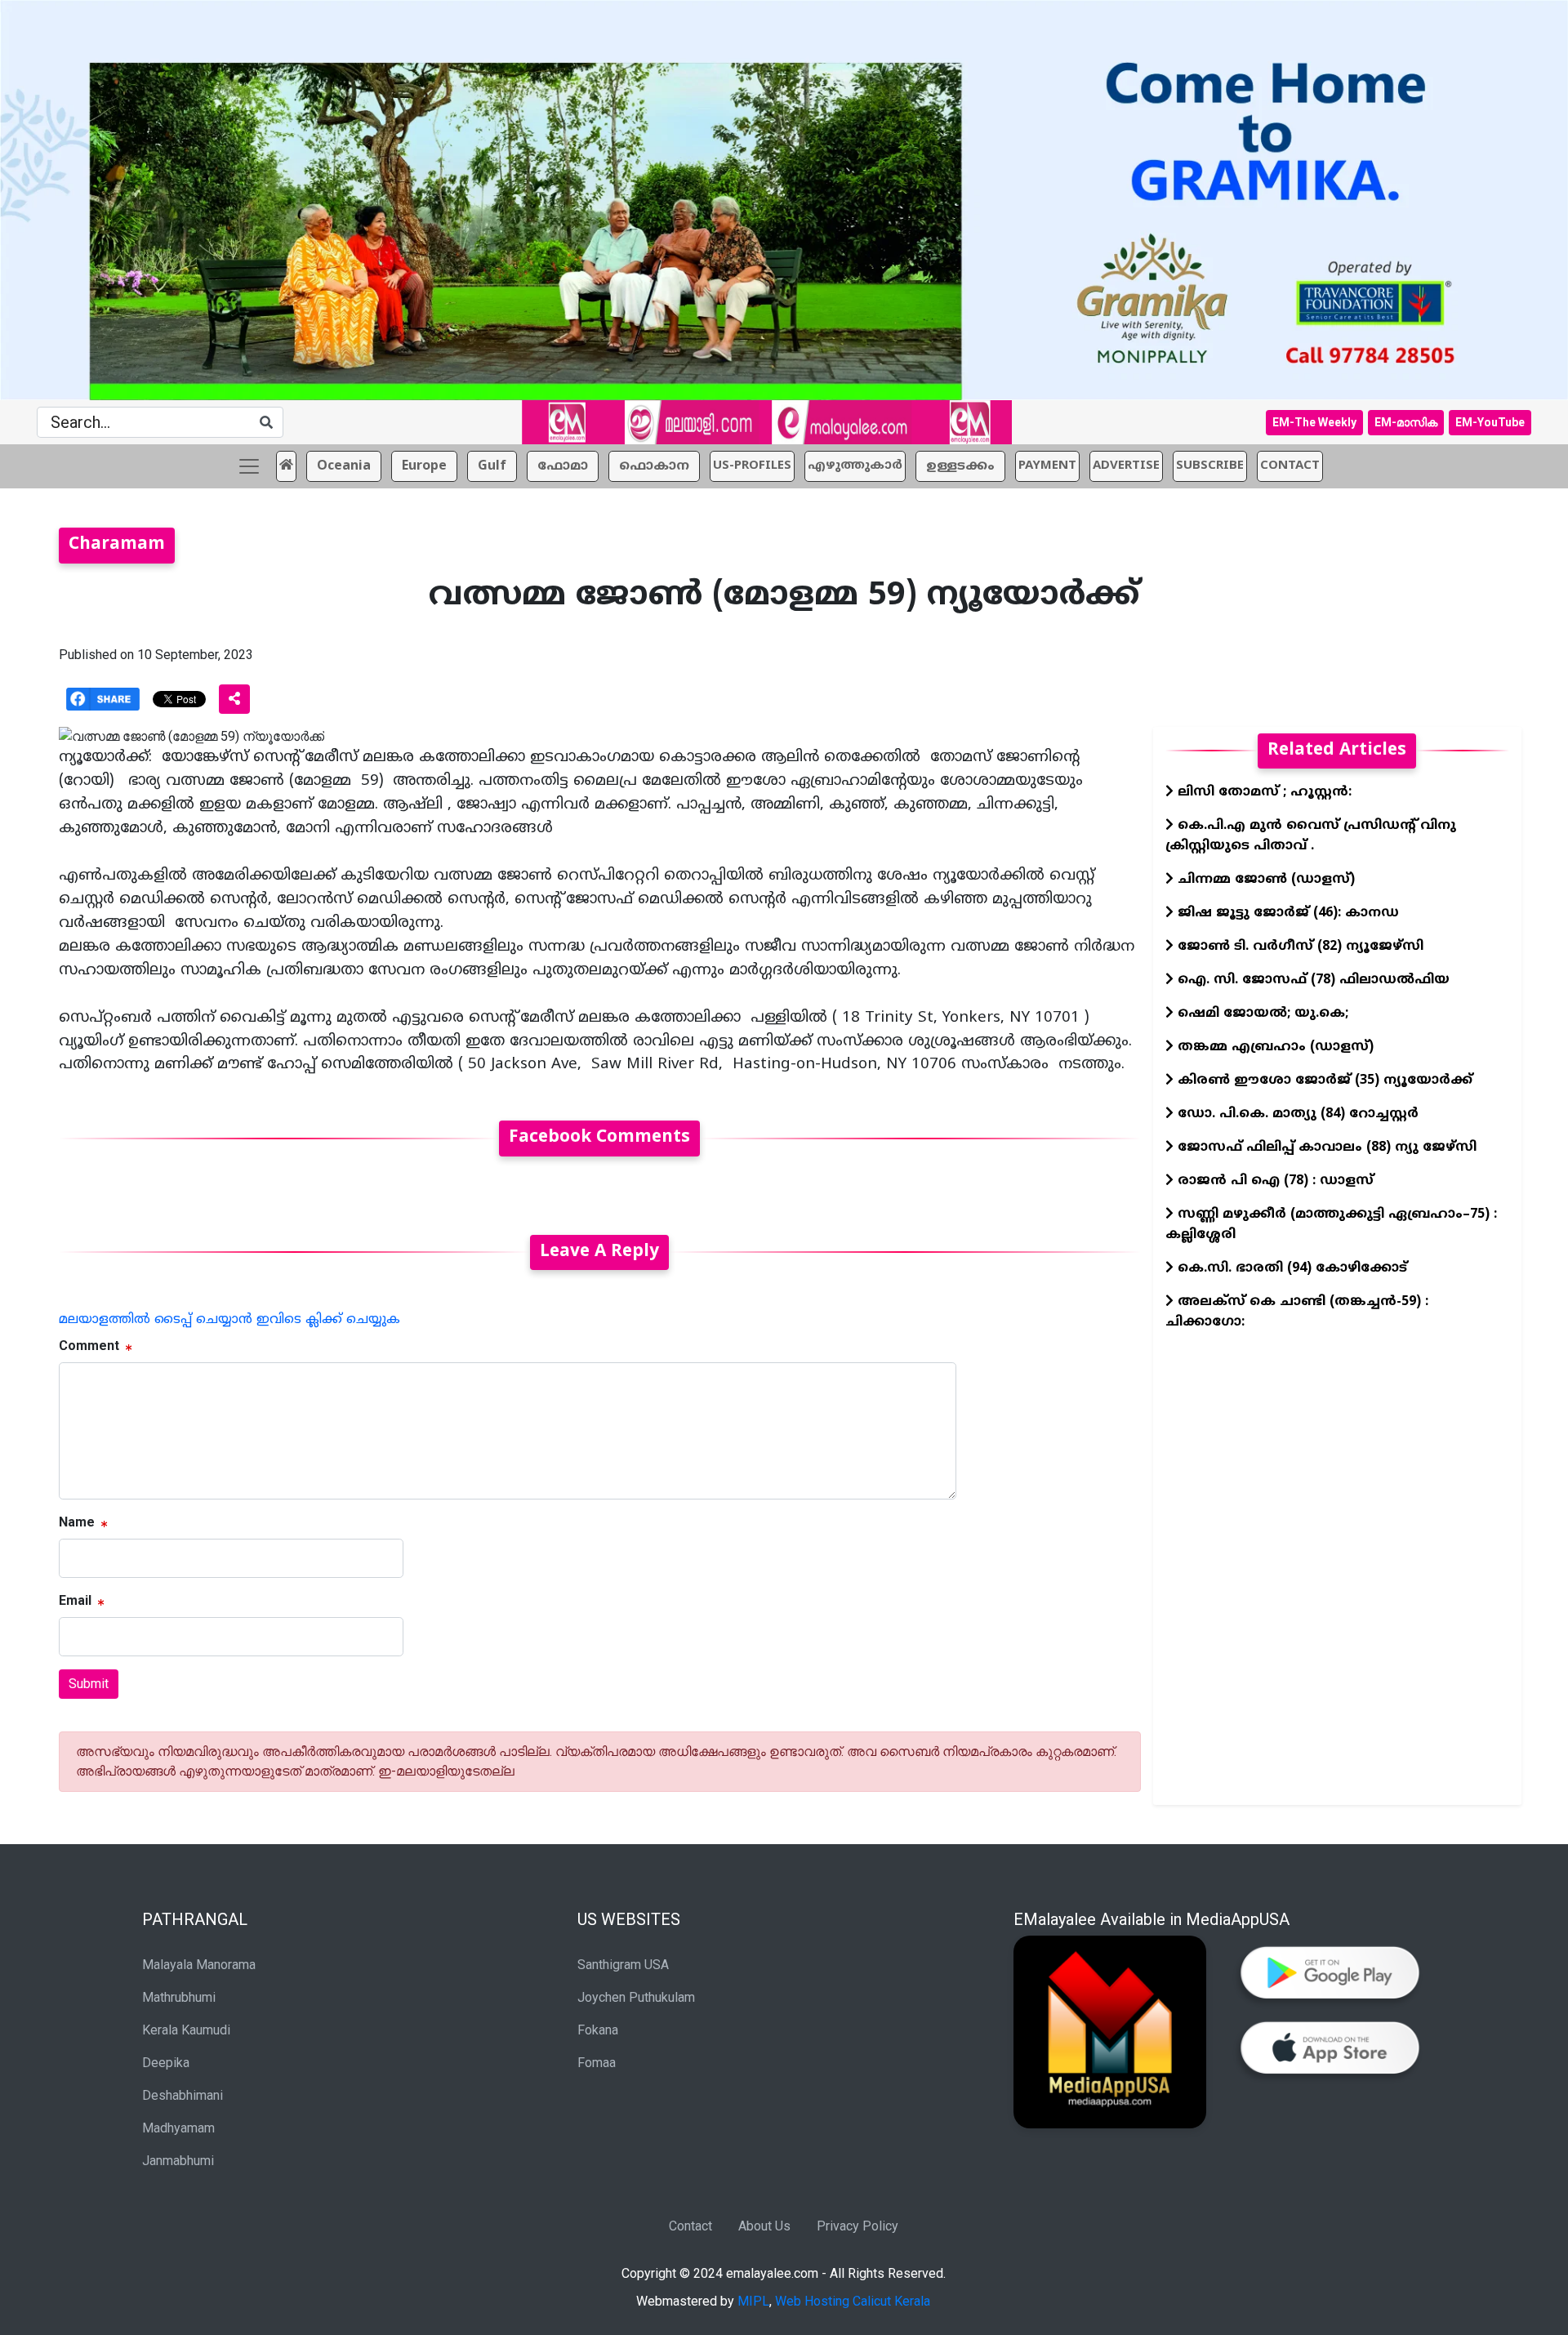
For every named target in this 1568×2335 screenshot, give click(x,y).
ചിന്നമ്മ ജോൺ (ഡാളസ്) (1264, 880)
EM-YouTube (1490, 422)
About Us (764, 2226)
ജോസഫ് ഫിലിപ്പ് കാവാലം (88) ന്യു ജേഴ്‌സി (1325, 1147)
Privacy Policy (857, 2226)
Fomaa (597, 2063)
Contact (690, 2226)
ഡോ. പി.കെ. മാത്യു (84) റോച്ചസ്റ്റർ (1296, 1114)
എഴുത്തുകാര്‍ (855, 466)
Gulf (492, 466)
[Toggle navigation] (249, 466)
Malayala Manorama (199, 1965)
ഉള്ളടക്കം (960, 466)
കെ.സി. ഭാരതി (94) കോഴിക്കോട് (1290, 1268)
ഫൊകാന (654, 466)
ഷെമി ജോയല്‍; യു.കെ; (1261, 1014)
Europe (424, 466)
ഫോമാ (563, 466)
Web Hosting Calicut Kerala (853, 2301)
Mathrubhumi (179, 1997)
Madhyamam (178, 2128)
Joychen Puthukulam (636, 1997)
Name (77, 1522)
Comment (89, 1346)
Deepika (166, 2063)
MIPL (753, 2301)
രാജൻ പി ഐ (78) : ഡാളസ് (1274, 1181)
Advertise (1126, 466)
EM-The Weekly (1314, 422)
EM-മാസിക (1406, 422)
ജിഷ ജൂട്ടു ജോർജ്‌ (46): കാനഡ (1286, 913)
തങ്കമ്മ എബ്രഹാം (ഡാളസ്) (1274, 1047)
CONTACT (1290, 466)
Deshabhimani (183, 2095)
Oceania (344, 466)
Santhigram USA (623, 1965)
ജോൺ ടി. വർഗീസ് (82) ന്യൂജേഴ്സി (1298, 947)
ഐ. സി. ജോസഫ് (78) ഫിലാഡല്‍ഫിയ (1312, 980)
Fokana (598, 2030)
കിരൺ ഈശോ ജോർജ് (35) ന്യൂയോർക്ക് (1323, 1081)
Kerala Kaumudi (186, 2030)
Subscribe (1210, 466)
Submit (89, 1684)
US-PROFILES (752, 466)
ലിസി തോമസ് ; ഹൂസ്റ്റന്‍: (1263, 792)
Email (75, 1600)
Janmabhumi (178, 2161)
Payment (1047, 466)
